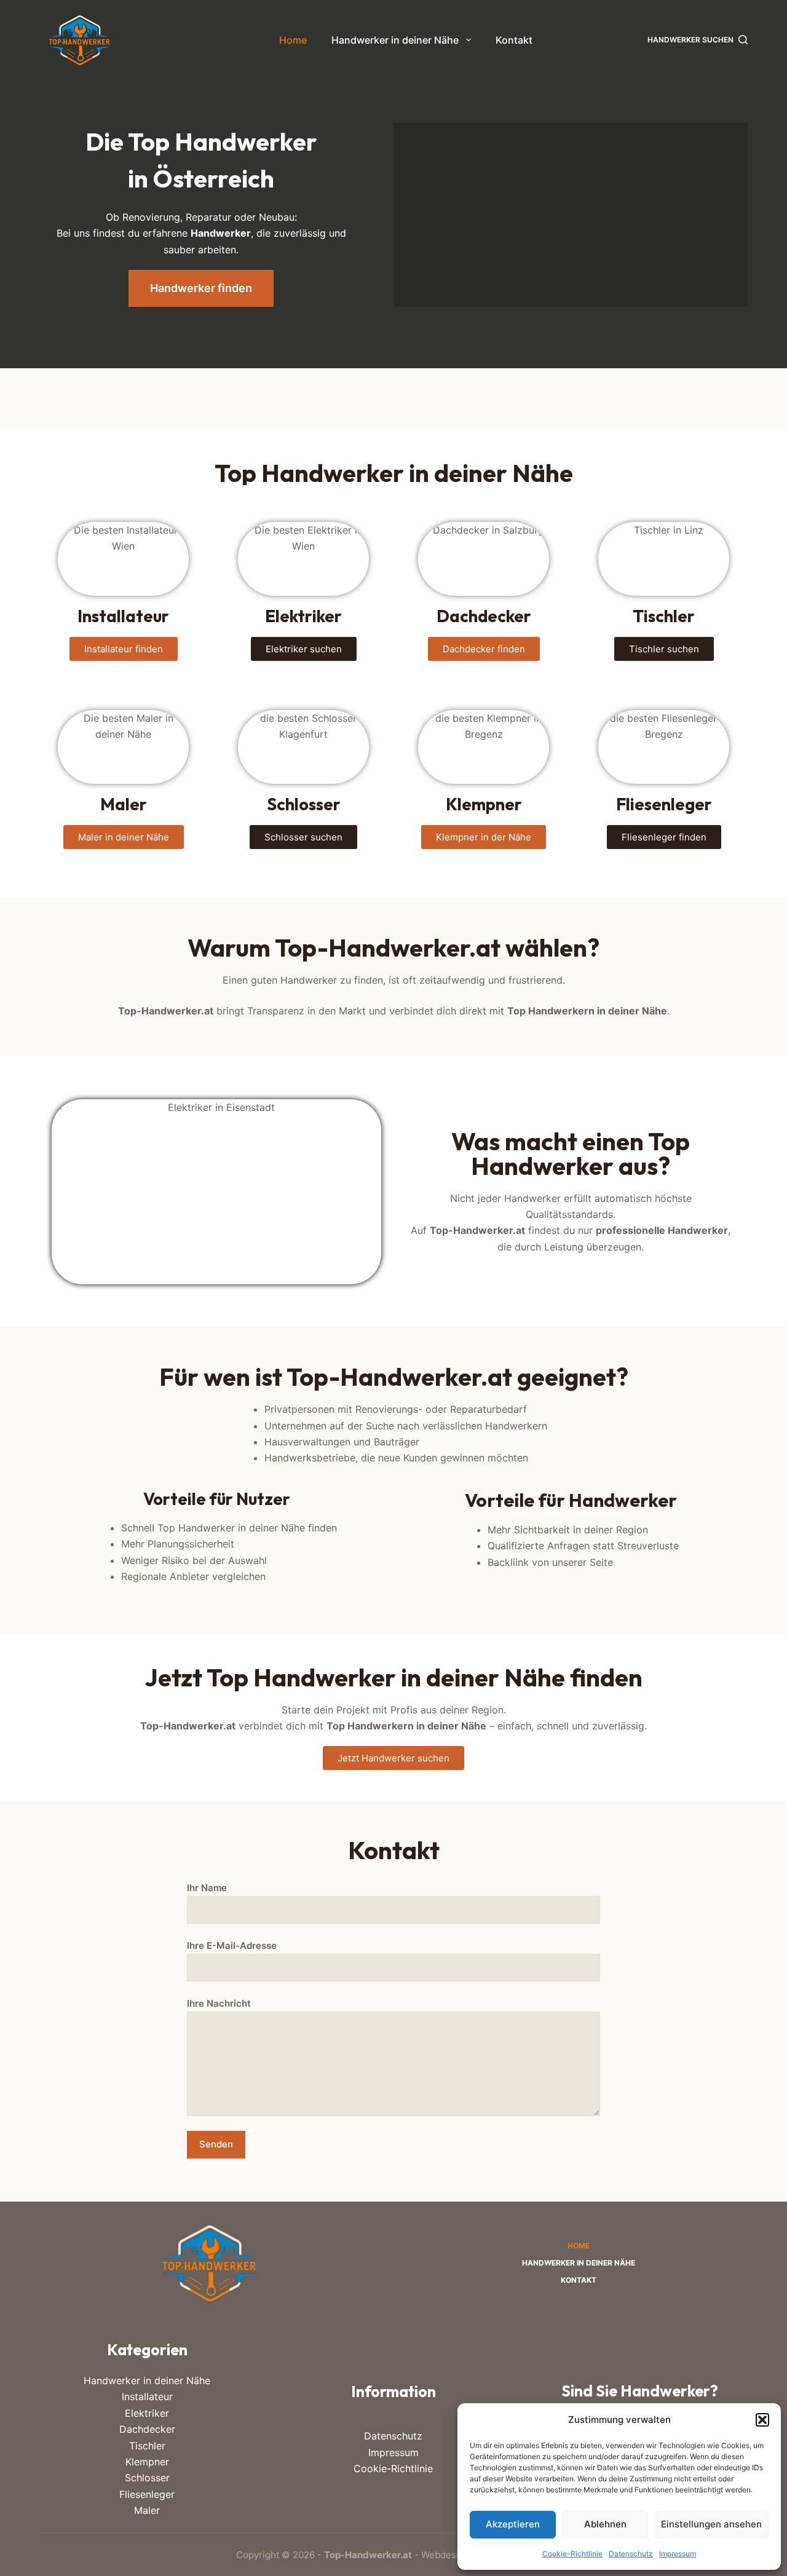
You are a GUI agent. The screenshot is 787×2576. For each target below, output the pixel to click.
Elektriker (147, 2413)
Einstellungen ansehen (711, 2524)
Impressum (678, 2554)
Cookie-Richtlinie (572, 2554)
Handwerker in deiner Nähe (395, 40)
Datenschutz (631, 2554)
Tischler (147, 2446)
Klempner (147, 2462)
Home (293, 40)
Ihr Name (207, 1888)
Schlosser (147, 2478)
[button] (762, 2420)
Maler (147, 2510)
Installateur (147, 2396)
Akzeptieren (513, 2524)
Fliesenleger (147, 2494)
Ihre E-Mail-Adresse (232, 1946)
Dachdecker (147, 2429)
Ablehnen (605, 2524)
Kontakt (514, 40)
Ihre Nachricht (219, 2003)
